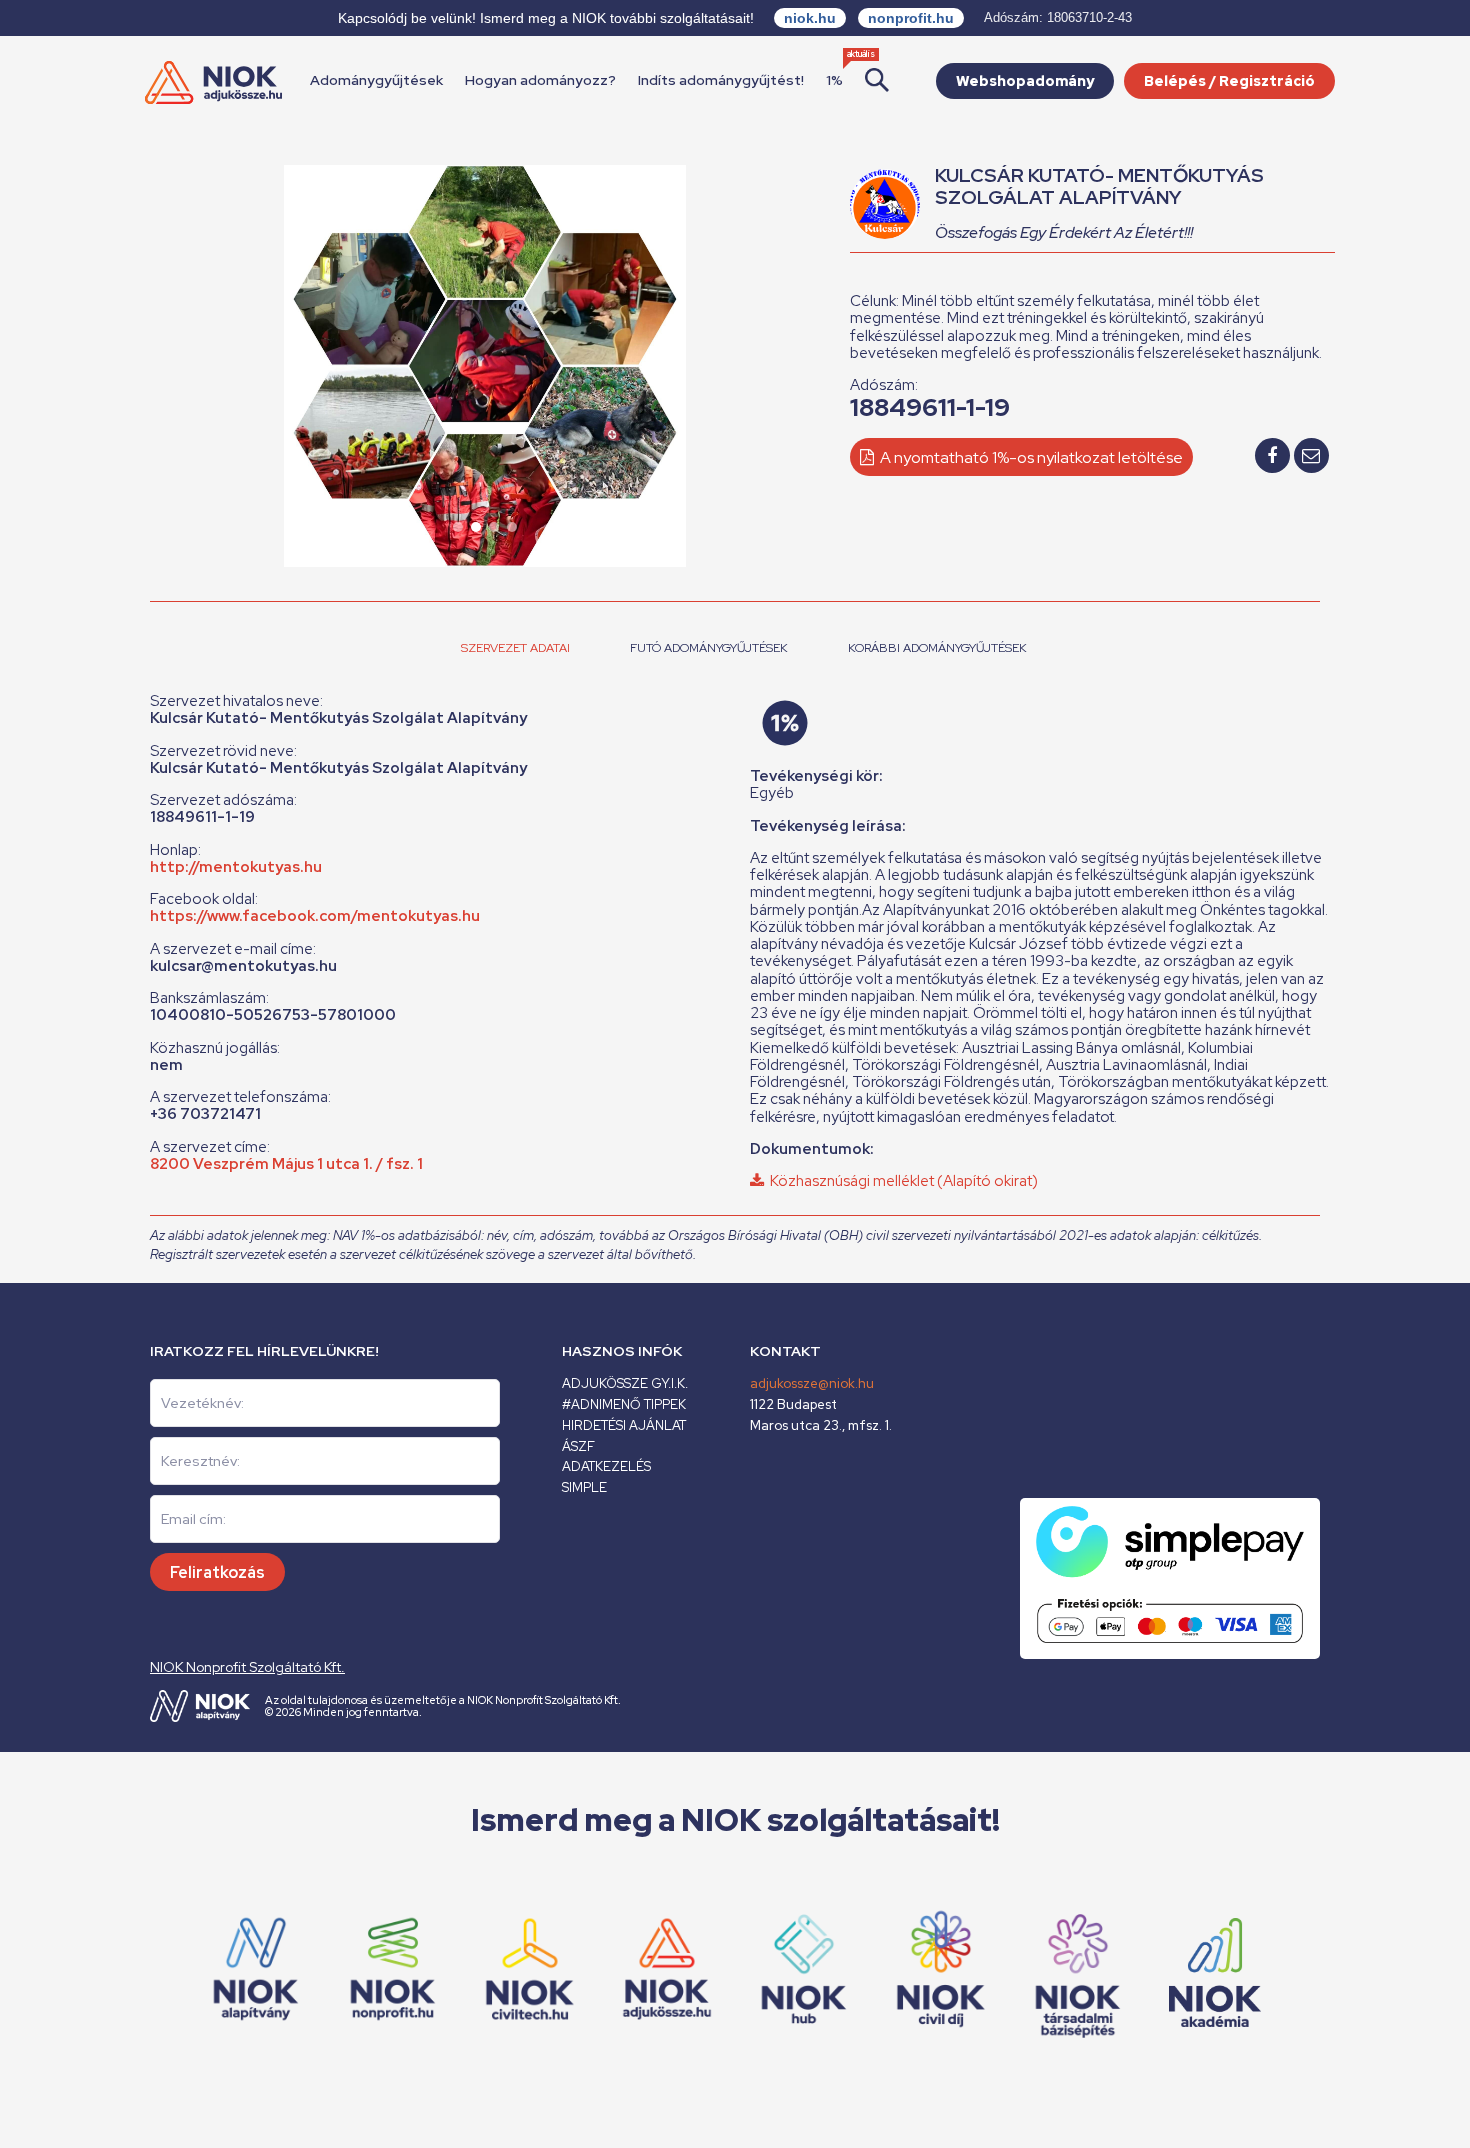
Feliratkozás (217, 1572)
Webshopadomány (1025, 81)
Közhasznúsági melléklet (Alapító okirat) (901, 1181)
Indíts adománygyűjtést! (721, 80)
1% (834, 80)
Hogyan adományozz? (540, 80)
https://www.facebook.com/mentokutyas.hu (315, 916)
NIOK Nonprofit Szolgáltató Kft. (247, 1667)
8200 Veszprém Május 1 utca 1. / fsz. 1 (286, 1164)
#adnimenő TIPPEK (624, 1404)
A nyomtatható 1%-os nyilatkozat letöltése (1030, 457)
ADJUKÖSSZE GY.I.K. (625, 1383)
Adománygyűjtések (376, 80)
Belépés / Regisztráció (1229, 81)
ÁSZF (578, 1446)
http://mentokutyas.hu (236, 867)
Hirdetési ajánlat (624, 1425)
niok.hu (810, 18)
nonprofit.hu (911, 18)
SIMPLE (584, 1487)
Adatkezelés (606, 1466)
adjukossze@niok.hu (812, 1383)
